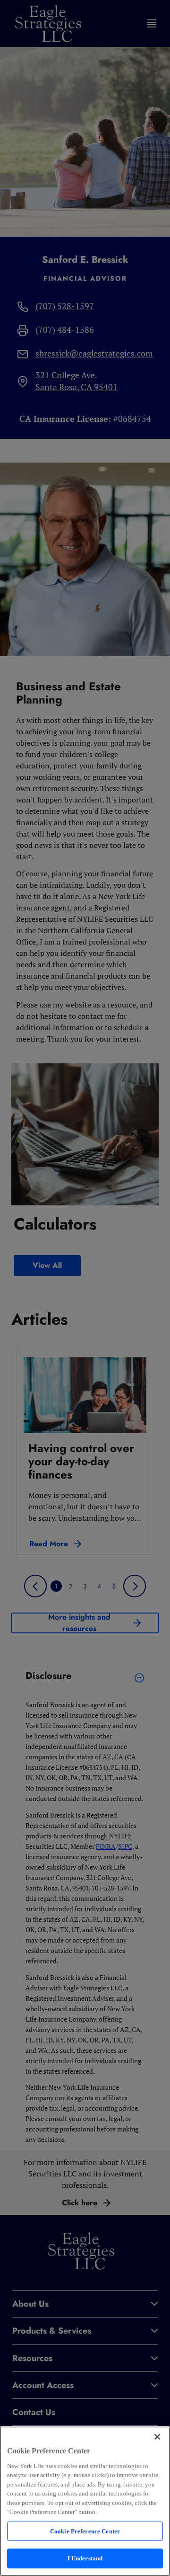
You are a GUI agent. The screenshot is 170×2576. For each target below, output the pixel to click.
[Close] (157, 2437)
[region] (85, 2501)
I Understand (85, 2558)
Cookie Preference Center (85, 2531)
